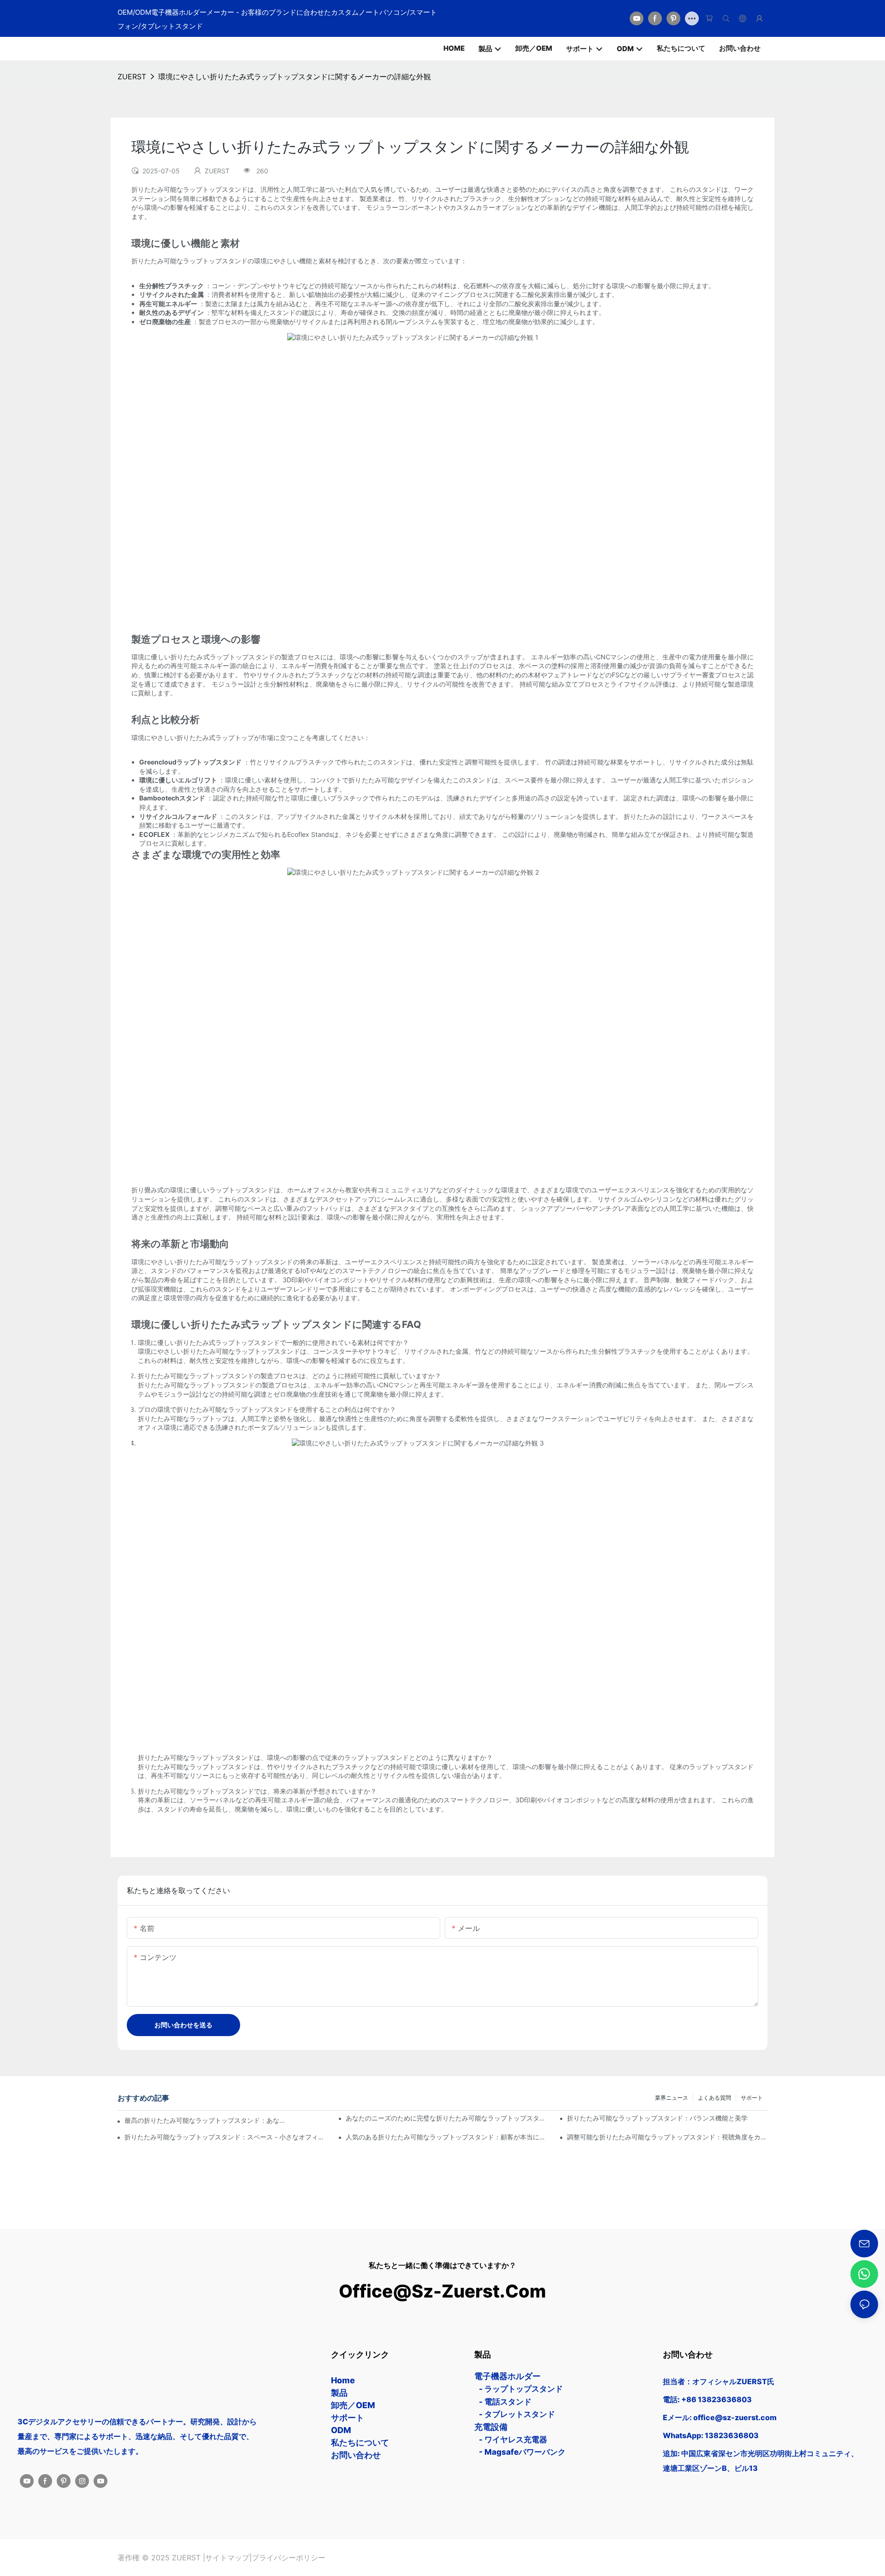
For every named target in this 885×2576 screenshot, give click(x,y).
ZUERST (132, 77)
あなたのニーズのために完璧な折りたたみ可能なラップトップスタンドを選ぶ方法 (446, 2118)
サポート (752, 2098)
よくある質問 (714, 2098)
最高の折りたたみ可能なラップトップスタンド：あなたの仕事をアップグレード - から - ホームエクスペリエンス (205, 2120)
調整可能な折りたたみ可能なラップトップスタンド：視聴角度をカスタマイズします (667, 2137)
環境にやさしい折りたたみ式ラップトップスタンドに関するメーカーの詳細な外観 (295, 77)
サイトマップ (227, 2558)
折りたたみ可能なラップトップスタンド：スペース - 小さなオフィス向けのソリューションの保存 (225, 2137)
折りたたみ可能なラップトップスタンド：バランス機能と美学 (657, 2118)
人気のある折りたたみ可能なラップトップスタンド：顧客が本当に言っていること (446, 2137)
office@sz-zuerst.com (443, 2291)
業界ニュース (672, 2098)
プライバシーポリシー (289, 2558)
